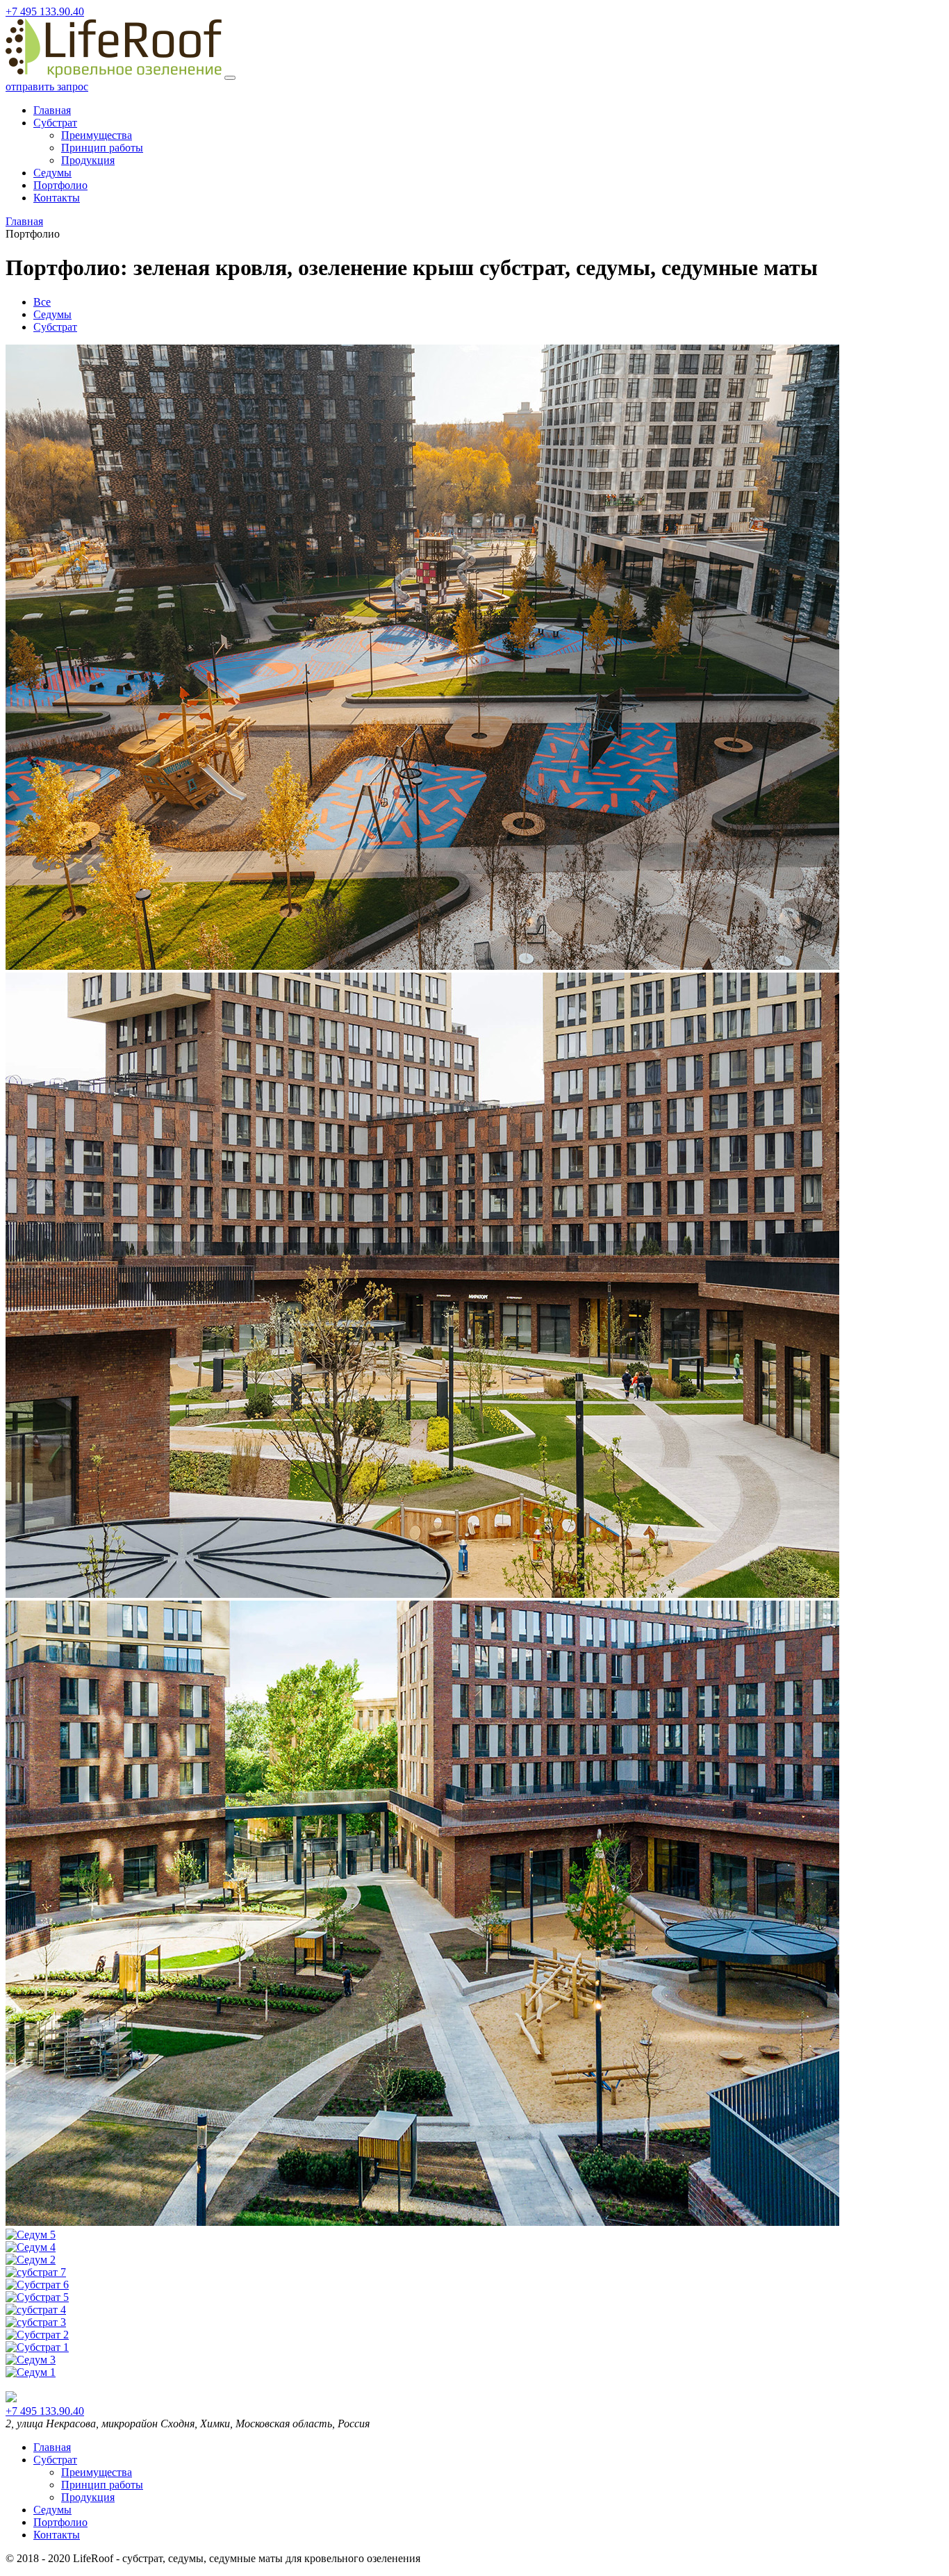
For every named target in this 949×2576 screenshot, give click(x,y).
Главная (52, 110)
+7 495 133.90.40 (45, 11)
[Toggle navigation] (230, 78)
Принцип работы (102, 148)
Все (42, 302)
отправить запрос (47, 86)
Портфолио (60, 185)
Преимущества (97, 135)
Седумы (52, 173)
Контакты (57, 198)
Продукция (88, 160)
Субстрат (55, 123)
